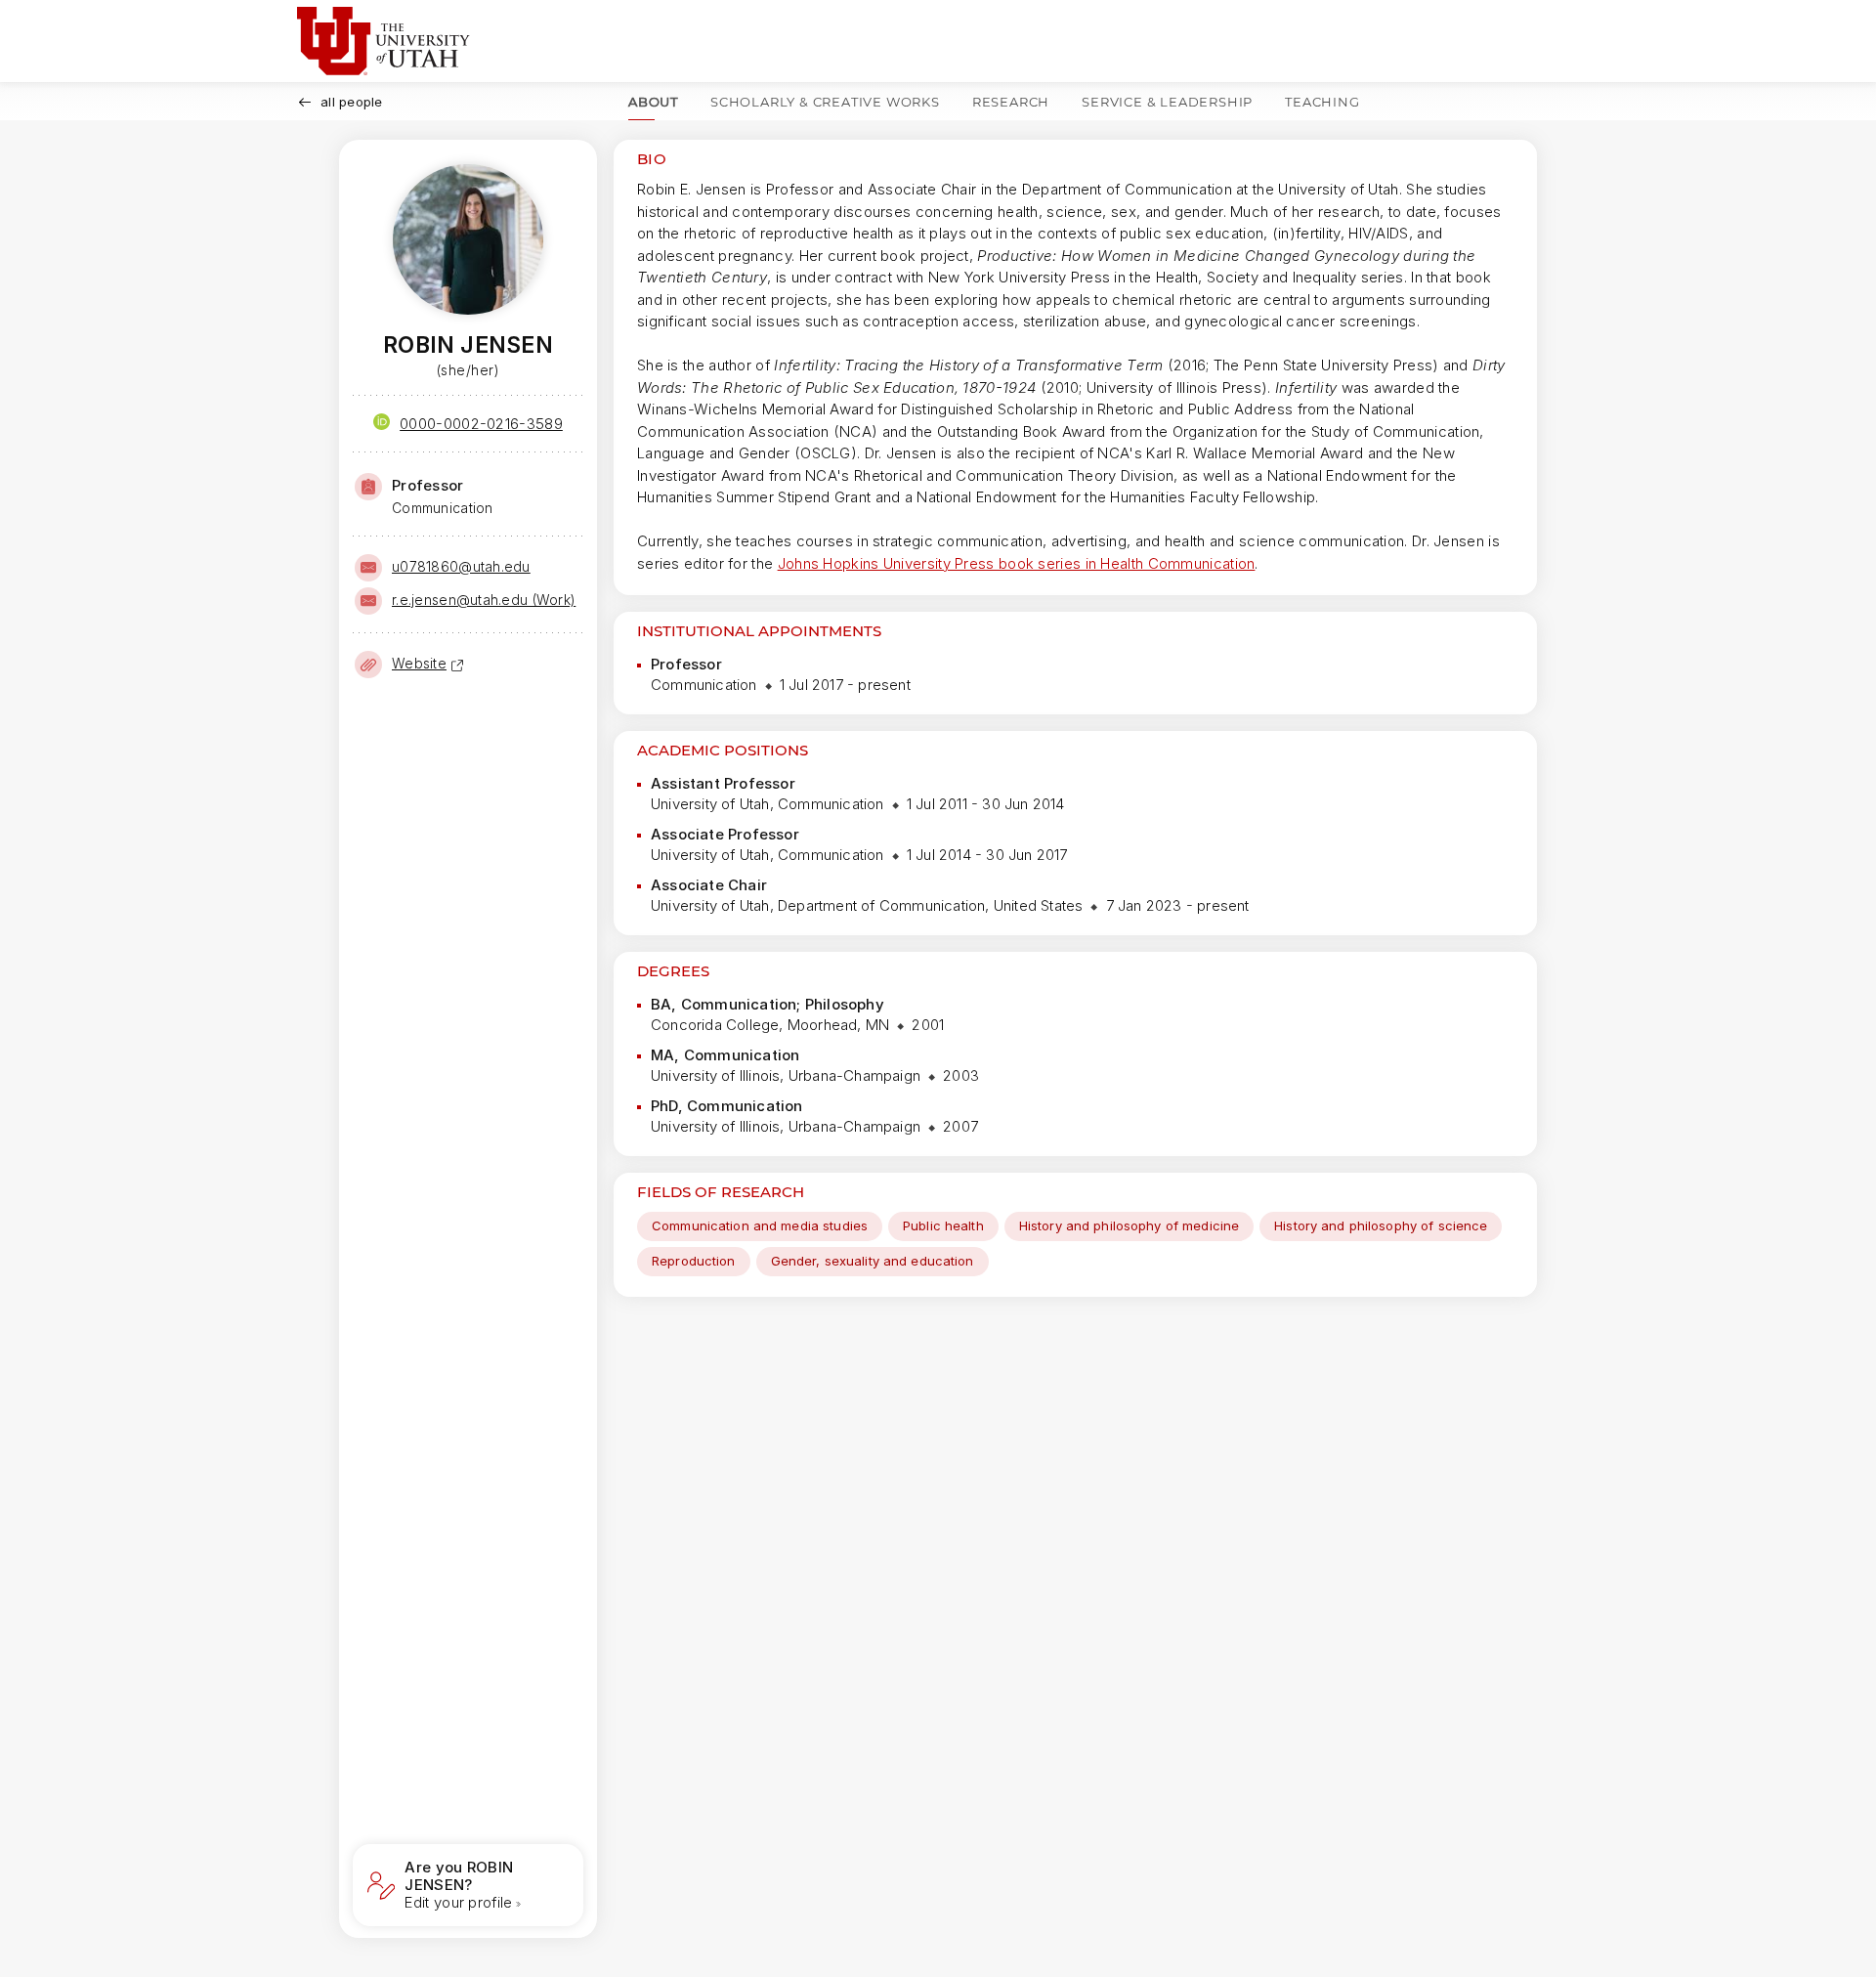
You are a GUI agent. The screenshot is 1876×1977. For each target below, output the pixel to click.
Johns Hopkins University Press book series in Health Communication (1017, 563)
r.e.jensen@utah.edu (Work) (484, 600)
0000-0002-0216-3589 (481, 424)
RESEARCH (1011, 102)
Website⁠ (419, 663)
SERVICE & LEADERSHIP (1167, 102)
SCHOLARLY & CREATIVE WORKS (825, 102)
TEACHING (1322, 102)
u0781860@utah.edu (461, 566)
